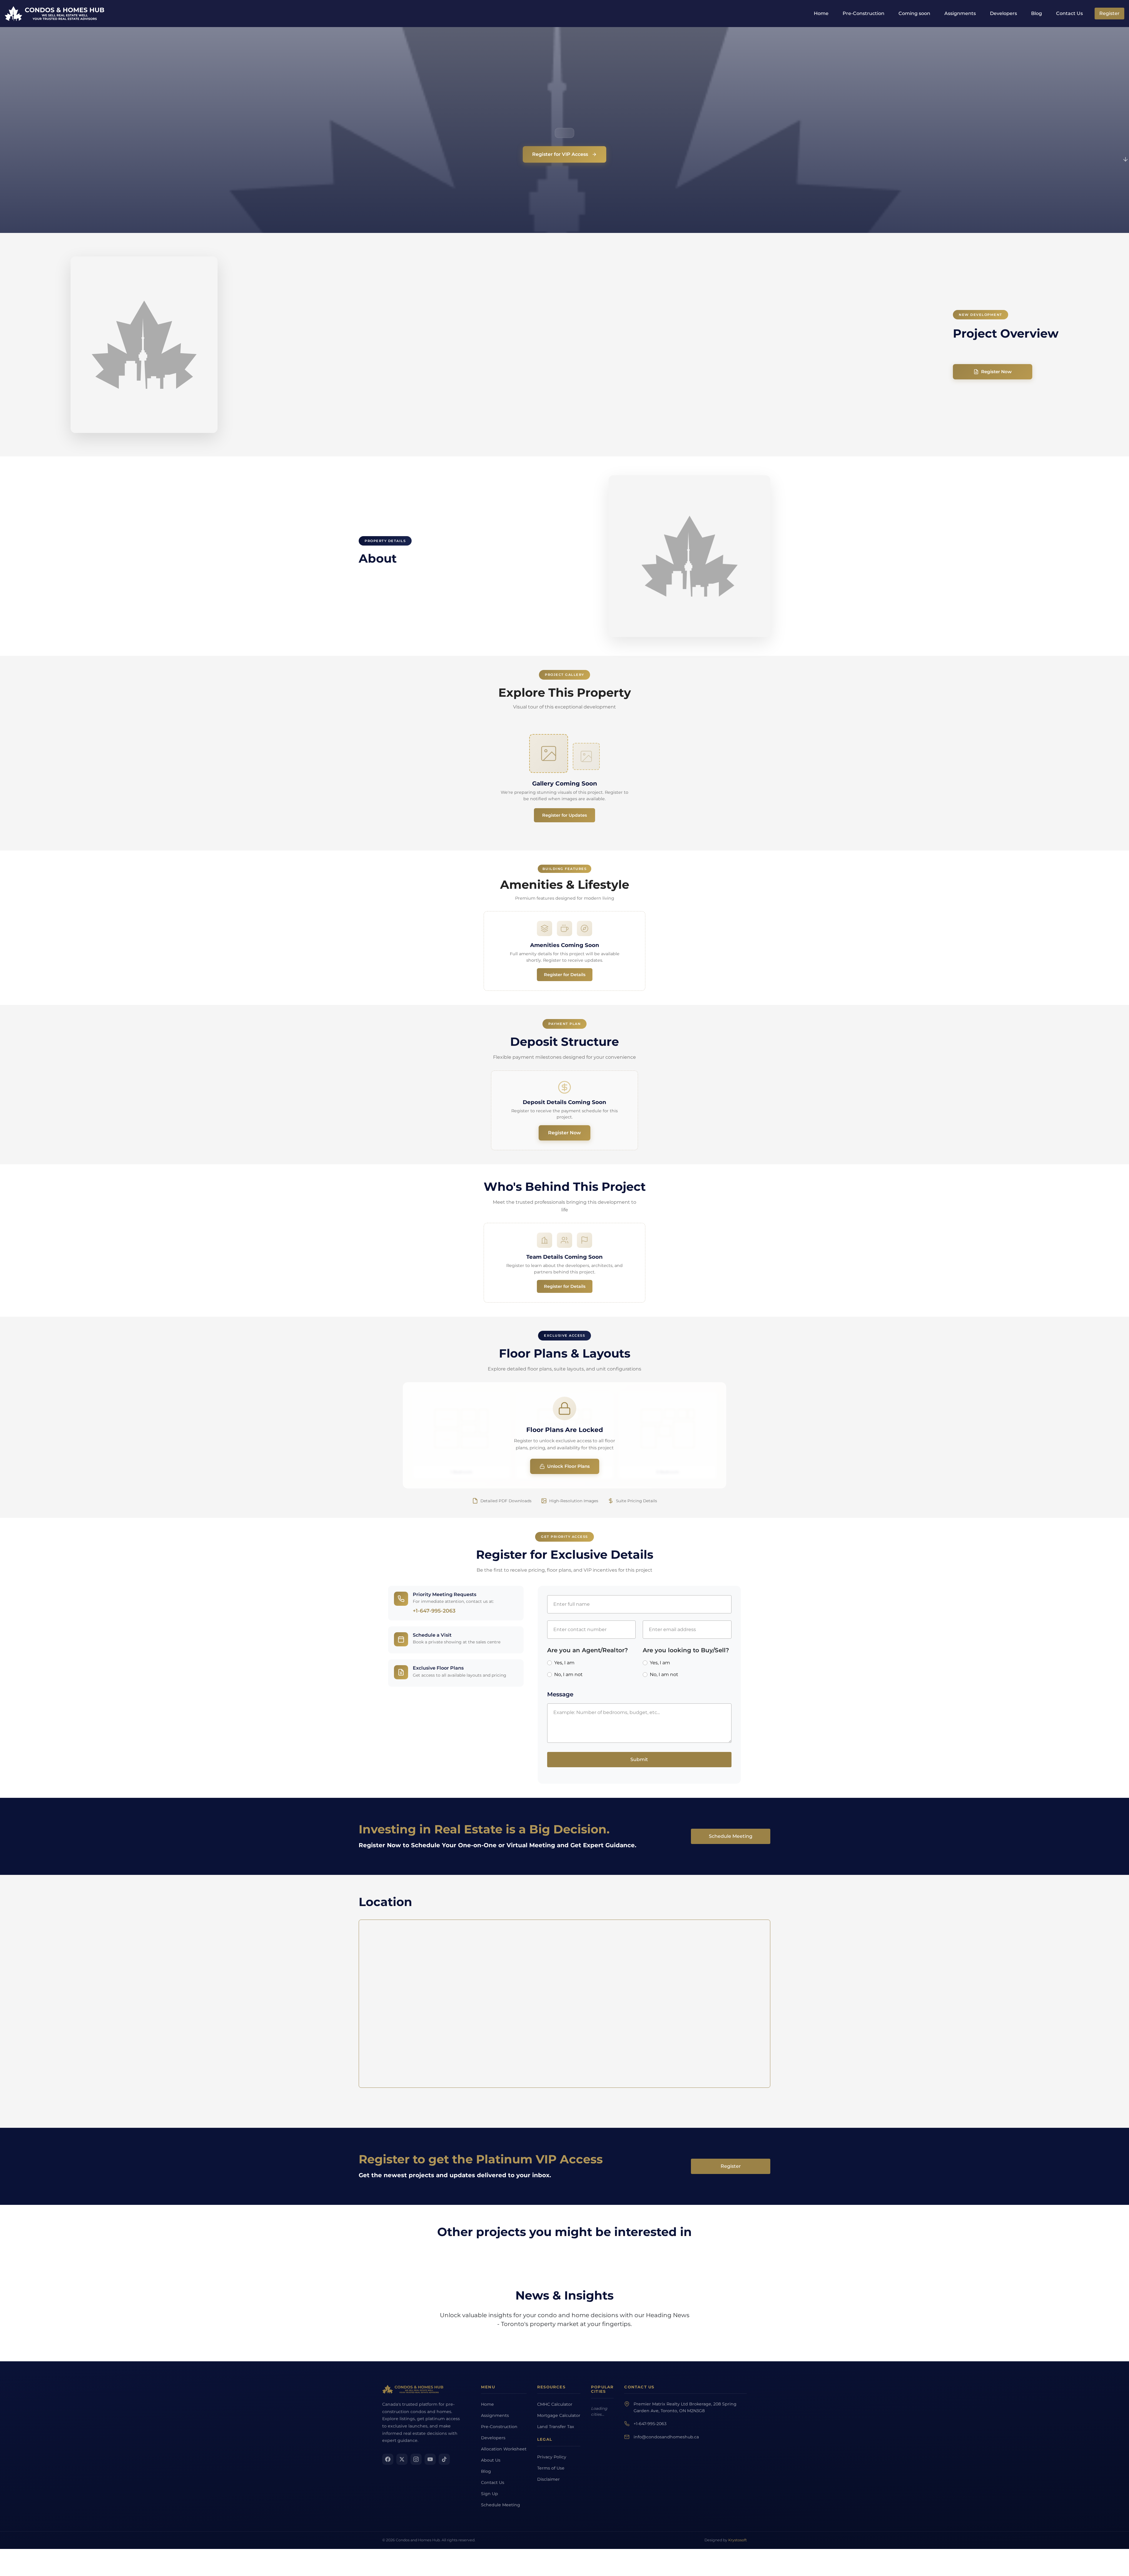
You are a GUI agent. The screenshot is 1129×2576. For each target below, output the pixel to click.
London (606, 328)
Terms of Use (539, 398)
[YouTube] (430, 372)
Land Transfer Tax (540, 353)
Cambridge (645, 360)
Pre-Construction (864, 13)
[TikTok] (444, 372)
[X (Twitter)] (402, 372)
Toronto (577, 317)
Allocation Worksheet (493, 370)
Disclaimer (536, 409)
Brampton (643, 317)
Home (821, 13)
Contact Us (1069, 13)
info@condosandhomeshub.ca (709, 356)
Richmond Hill (613, 339)
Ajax (603, 370)
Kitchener (643, 349)
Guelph (606, 360)
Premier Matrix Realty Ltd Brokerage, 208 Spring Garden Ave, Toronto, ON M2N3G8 (708, 324)
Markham (643, 328)
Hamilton (579, 328)
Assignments (960, 13)
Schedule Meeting (491, 432)
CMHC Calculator (536, 320)
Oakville (642, 339)
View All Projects (565, 245)
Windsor (578, 360)
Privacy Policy (540, 387)
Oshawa (607, 349)
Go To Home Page (752, 118)
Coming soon (914, 13)
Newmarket (581, 381)
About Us (491, 384)
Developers (1003, 13)
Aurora (605, 381)
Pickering (643, 370)
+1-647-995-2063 (692, 343)
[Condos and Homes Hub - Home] (413, 302)
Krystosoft (738, 470)
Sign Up (490, 418)
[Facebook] (388, 372)
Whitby (577, 370)
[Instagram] (416, 372)
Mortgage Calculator (536, 337)
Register (1109, 13)
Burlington (580, 349)
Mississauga (611, 317)
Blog (1037, 13)
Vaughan (579, 339)
